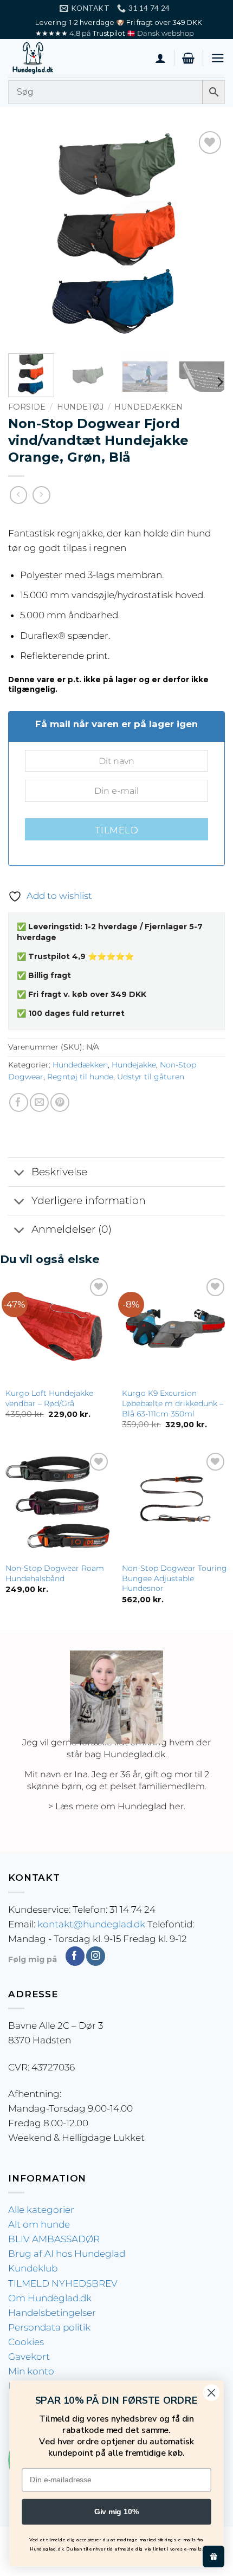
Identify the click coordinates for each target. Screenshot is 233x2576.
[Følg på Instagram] (96, 1956)
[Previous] (26, 237)
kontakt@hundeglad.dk (91, 1924)
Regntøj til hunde (80, 1077)
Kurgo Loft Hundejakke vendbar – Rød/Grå (49, 1398)
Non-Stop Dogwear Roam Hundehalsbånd (55, 1573)
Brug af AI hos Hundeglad (67, 2254)
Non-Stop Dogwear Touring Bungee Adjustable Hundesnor (174, 1578)
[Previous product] (41, 495)
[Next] (207, 237)
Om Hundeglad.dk (50, 2298)
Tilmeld (116, 830)
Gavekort (29, 2357)
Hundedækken (148, 407)
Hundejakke (134, 1065)
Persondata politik (49, 2327)
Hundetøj (80, 407)
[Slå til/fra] (20, 1173)
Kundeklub (33, 2268)
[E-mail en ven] (39, 1102)
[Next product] (19, 495)
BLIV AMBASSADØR (54, 2239)
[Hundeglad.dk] (62, 58)
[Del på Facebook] (19, 1102)
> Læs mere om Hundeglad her (116, 1806)
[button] (188, 58)
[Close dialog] (212, 2393)
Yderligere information (89, 1200)
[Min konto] (160, 58)
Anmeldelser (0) (72, 1229)
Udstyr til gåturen (151, 1077)
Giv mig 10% (116, 2512)
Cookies (26, 2342)
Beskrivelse (59, 1172)
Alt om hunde (39, 2224)
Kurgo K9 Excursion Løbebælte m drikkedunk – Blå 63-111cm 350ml (173, 1403)
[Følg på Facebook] (75, 1956)
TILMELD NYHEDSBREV (63, 2283)
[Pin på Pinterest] (60, 1102)
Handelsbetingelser (52, 2313)
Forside (27, 407)
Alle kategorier (41, 2210)
